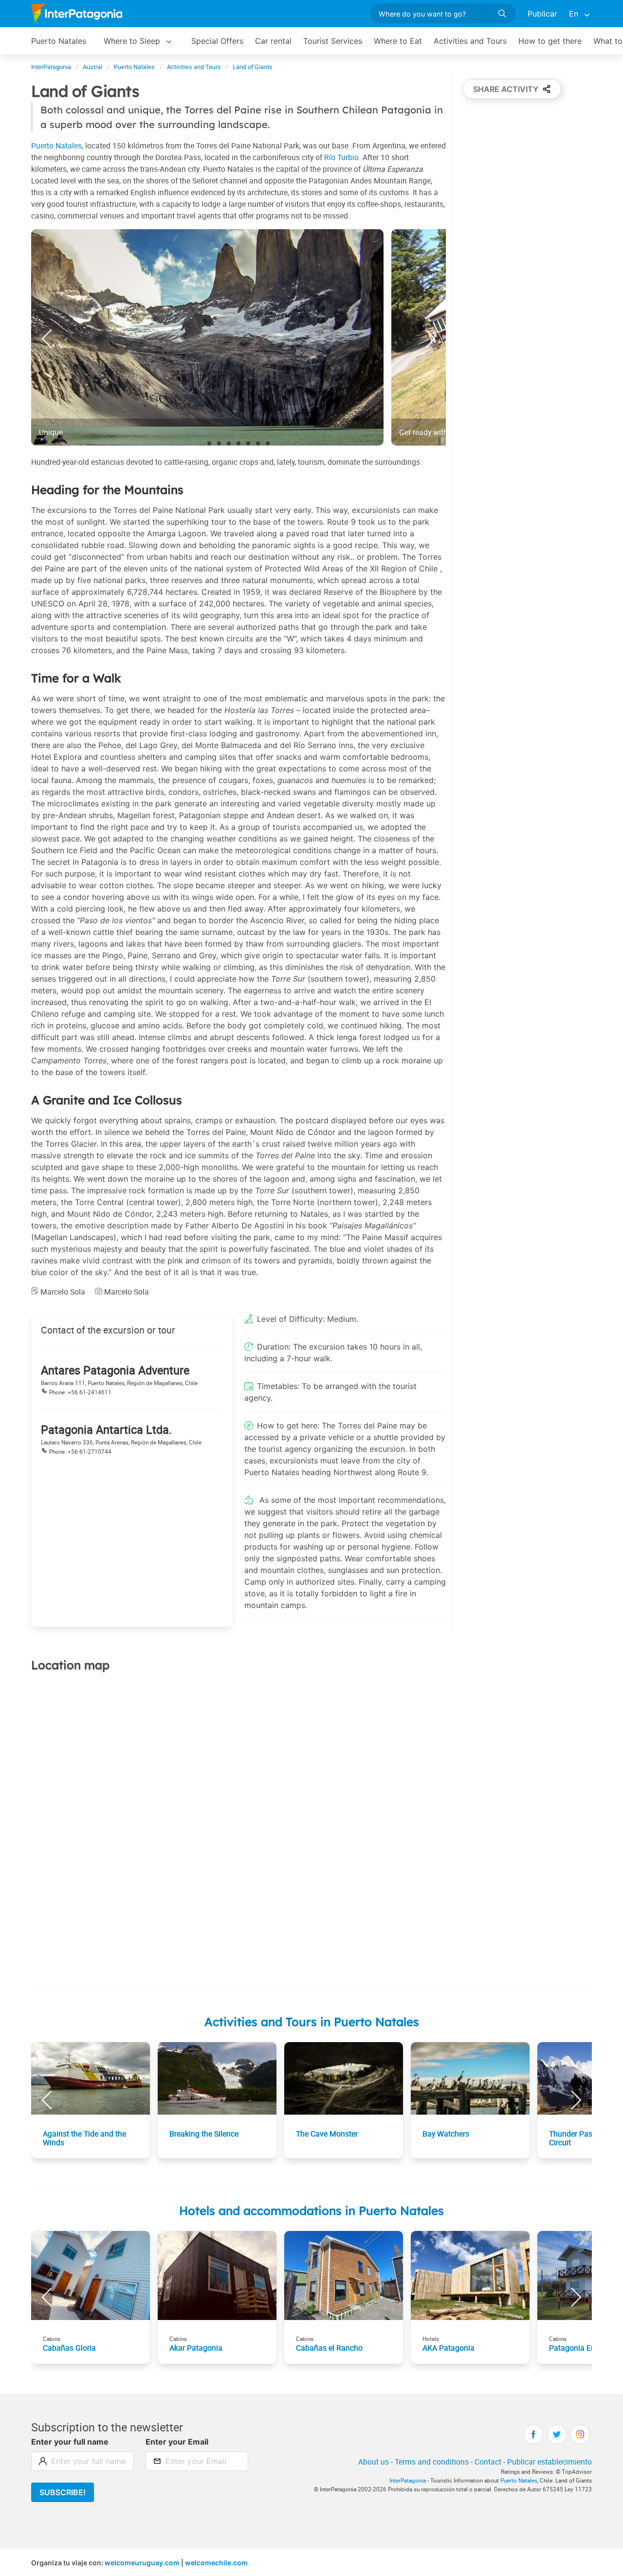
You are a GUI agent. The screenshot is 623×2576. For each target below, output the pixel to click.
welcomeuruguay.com (142, 2563)
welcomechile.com (216, 2563)
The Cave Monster (327, 2134)
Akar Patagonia (196, 2348)
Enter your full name (70, 2442)
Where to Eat (398, 41)
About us (374, 2462)
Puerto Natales (59, 41)
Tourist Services (333, 41)
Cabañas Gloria (69, 2348)
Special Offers (217, 41)
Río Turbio (341, 157)
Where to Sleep (132, 41)
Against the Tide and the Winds (84, 2138)
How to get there (550, 41)
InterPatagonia (408, 2480)
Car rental (273, 41)
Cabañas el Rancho (329, 2348)
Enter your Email (177, 2442)
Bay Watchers (446, 2134)
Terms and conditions (432, 2462)
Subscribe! (63, 2492)
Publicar (542, 14)
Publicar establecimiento (550, 2462)
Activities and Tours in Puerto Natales (312, 2022)
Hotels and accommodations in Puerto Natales (311, 2211)
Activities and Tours (470, 41)
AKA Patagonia (449, 2348)
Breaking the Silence (204, 2134)
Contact (488, 2462)
